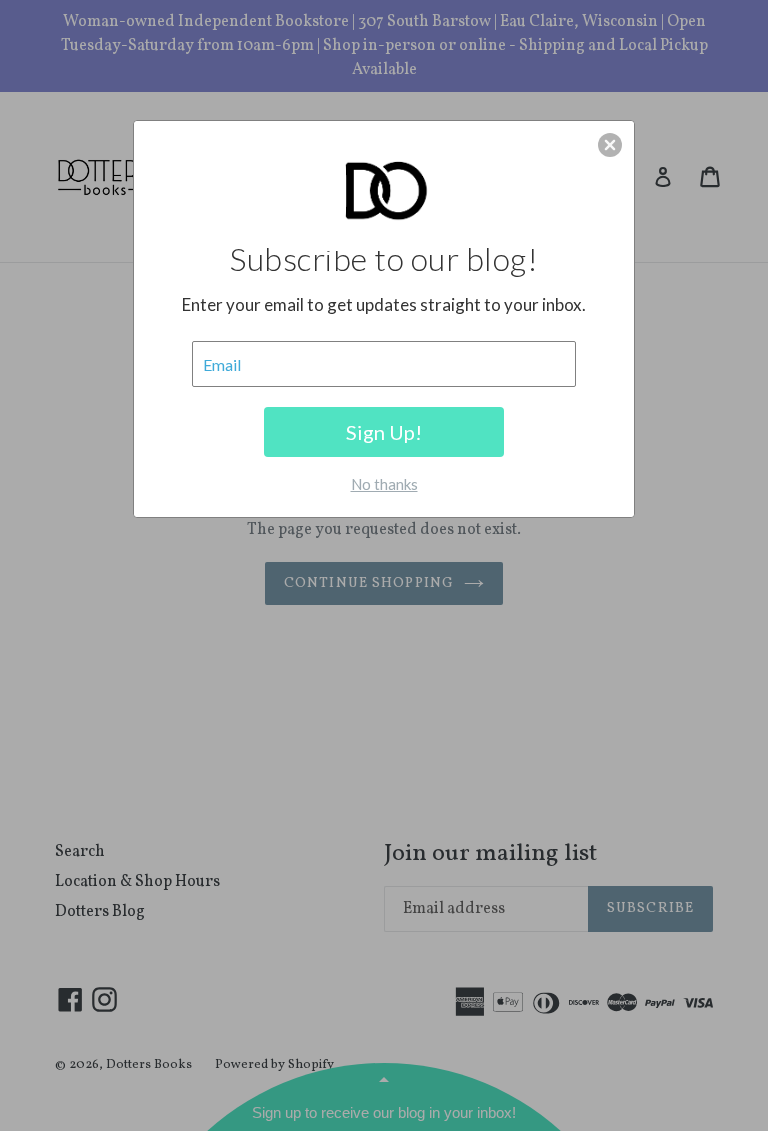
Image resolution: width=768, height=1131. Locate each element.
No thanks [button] (384, 484)
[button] (610, 145)
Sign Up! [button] (384, 432)
